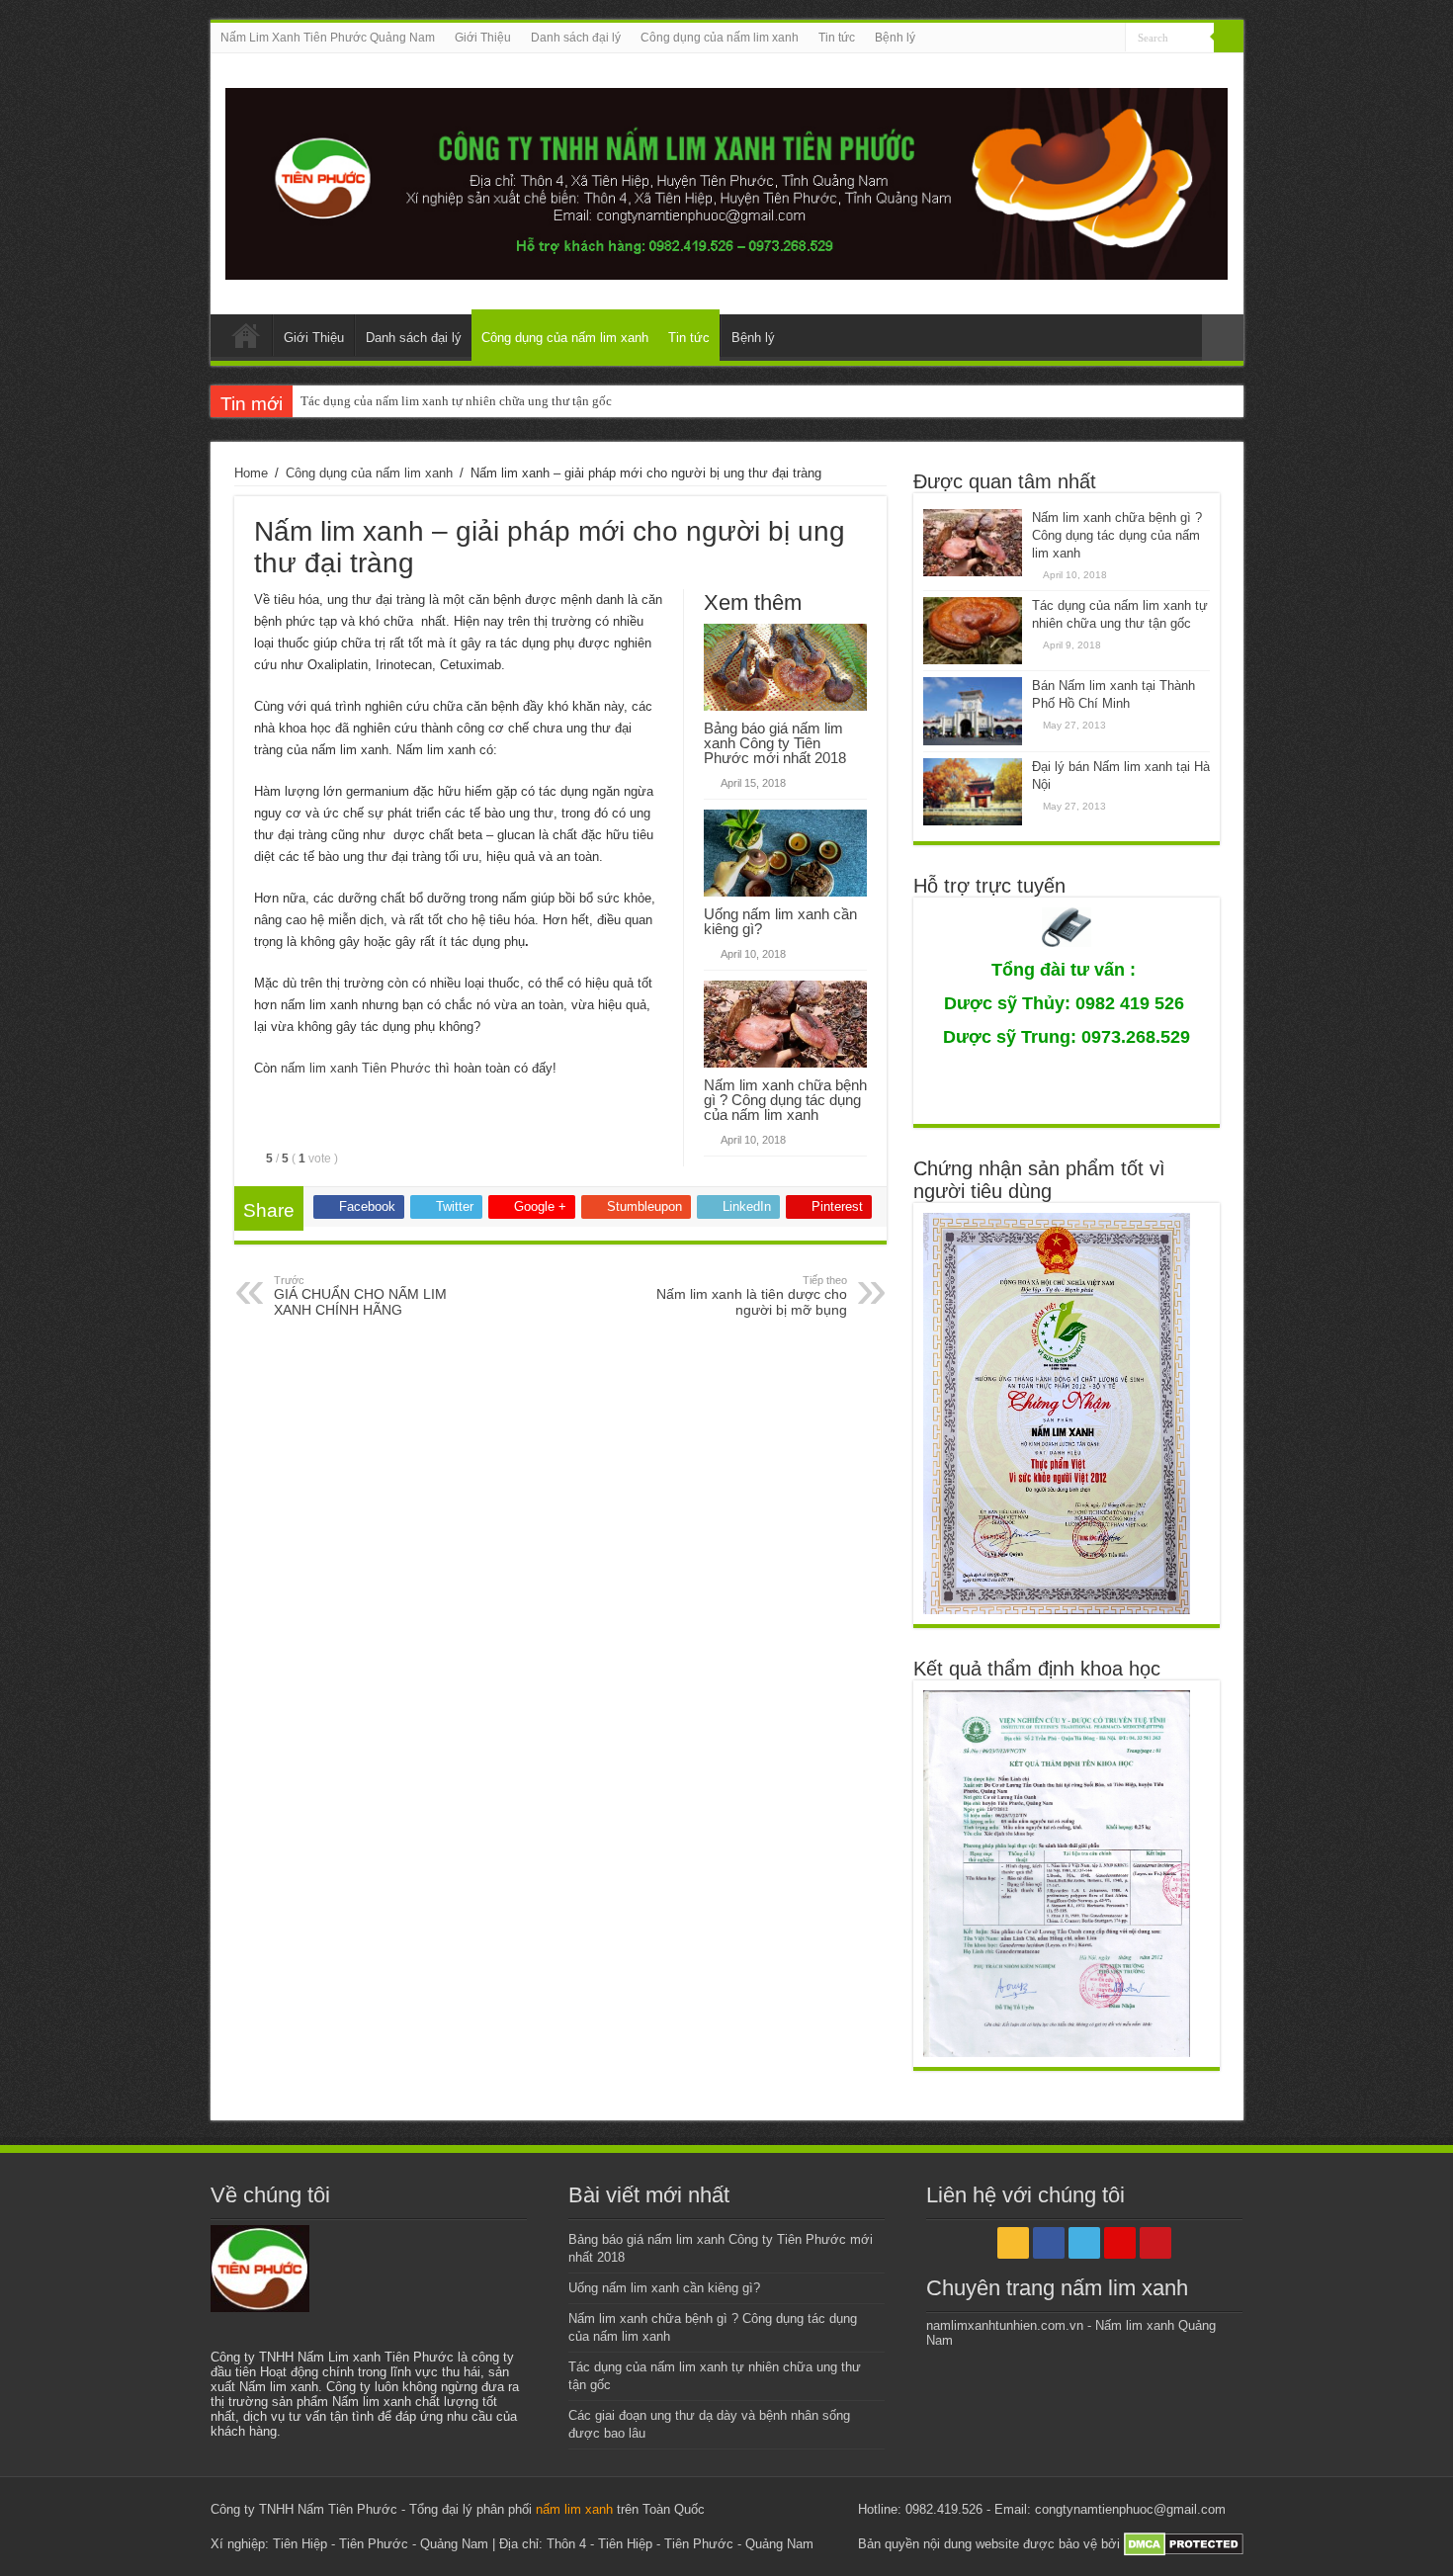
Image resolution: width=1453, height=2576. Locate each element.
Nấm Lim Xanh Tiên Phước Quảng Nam (328, 38)
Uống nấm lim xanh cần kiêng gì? (780, 921)
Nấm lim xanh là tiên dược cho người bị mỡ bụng (752, 1296)
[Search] (1229, 38)
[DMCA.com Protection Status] (1184, 2544)
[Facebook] (1054, 39)
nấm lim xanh (574, 2509)
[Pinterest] (1092, 39)
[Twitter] (1073, 39)
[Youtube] (1111, 39)
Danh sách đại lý (576, 38)
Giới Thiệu (483, 38)
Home (251, 473)
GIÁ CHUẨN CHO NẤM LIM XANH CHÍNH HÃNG (360, 1296)
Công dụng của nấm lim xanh (720, 38)
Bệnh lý (895, 38)
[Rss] (1035, 39)
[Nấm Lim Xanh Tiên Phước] (727, 180)
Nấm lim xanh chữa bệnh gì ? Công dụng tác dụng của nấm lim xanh (785, 1100)
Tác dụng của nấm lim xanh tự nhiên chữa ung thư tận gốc (456, 401)
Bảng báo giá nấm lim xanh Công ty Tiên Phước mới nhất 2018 (775, 743)
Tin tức (837, 38)
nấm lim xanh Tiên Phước (356, 1068)
